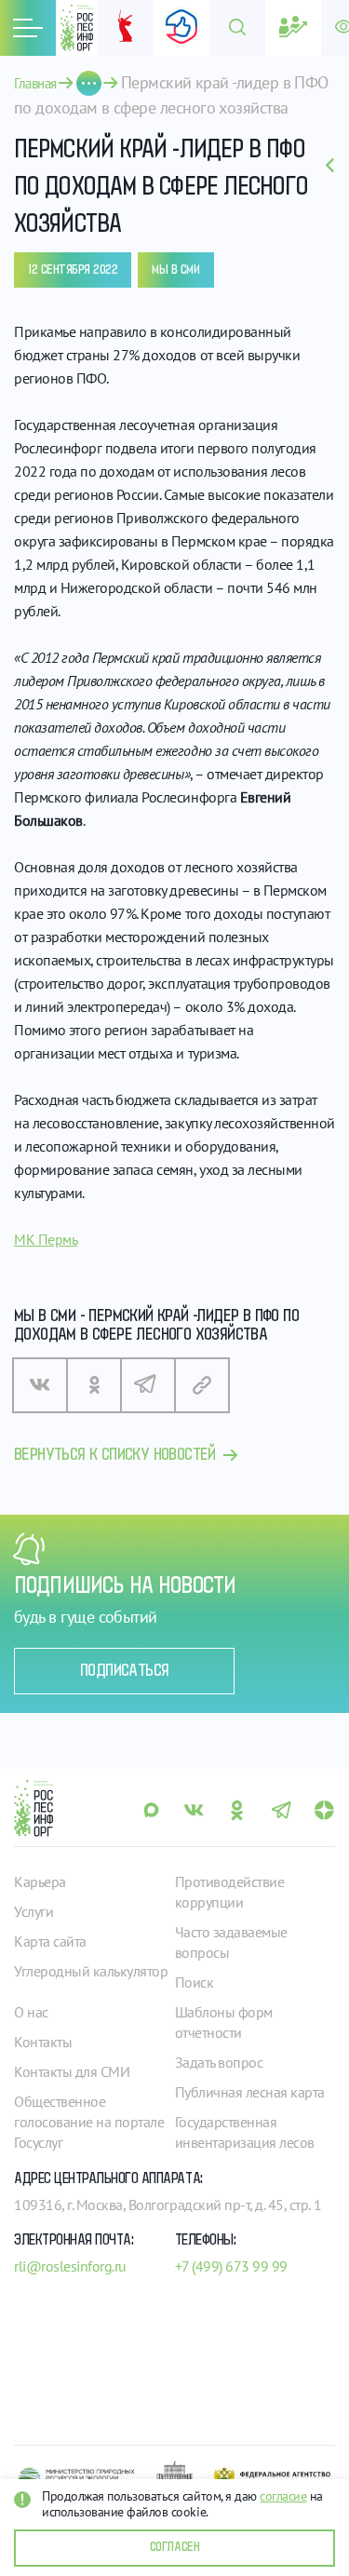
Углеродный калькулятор (91, 1971)
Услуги (34, 1911)
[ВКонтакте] (40, 1385)
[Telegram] (148, 1385)
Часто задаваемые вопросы (231, 1942)
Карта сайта (50, 1941)
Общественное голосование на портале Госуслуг (89, 2122)
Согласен (174, 2547)
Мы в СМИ (175, 270)
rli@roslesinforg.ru (70, 2266)
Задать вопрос (219, 2062)
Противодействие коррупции (230, 1892)
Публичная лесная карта (250, 2092)
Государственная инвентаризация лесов (245, 2132)
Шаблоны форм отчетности (224, 2022)
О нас (31, 2012)
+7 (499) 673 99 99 (231, 2266)
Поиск (195, 1982)
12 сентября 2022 (73, 270)
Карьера (40, 1881)
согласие (283, 2496)
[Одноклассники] (94, 1385)
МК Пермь (46, 1239)
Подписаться (124, 1671)
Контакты (43, 2042)
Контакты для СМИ (72, 2071)
